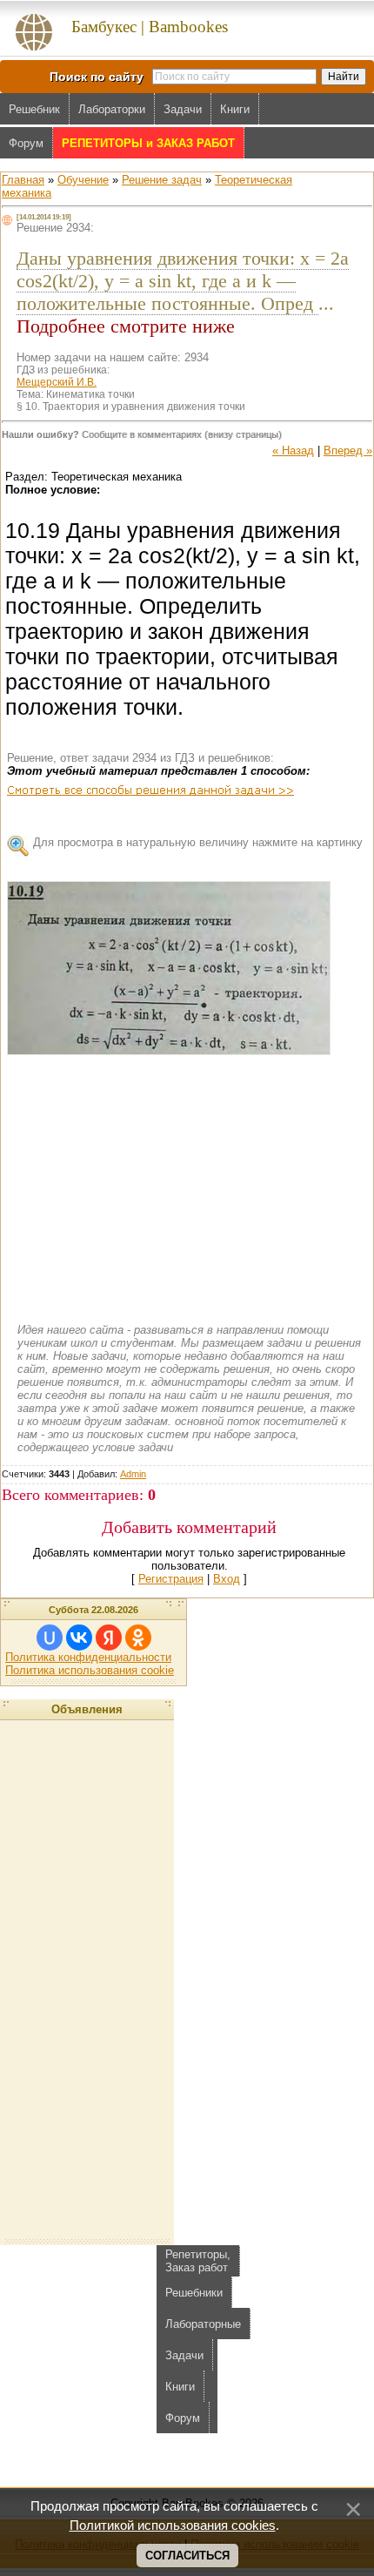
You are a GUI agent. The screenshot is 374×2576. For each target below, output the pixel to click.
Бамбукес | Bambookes (150, 27)
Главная (23, 180)
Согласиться (187, 2556)
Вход (227, 1579)
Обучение (83, 180)
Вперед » (348, 451)
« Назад (293, 451)
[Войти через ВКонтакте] (79, 1638)
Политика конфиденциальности (88, 1657)
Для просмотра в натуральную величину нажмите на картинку (198, 842)
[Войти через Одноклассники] (138, 1638)
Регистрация (171, 1579)
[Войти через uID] (50, 1638)
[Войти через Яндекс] (109, 1638)
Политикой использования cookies (173, 2526)
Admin (133, 1474)
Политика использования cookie (90, 1670)
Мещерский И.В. (57, 382)
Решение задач (162, 180)
